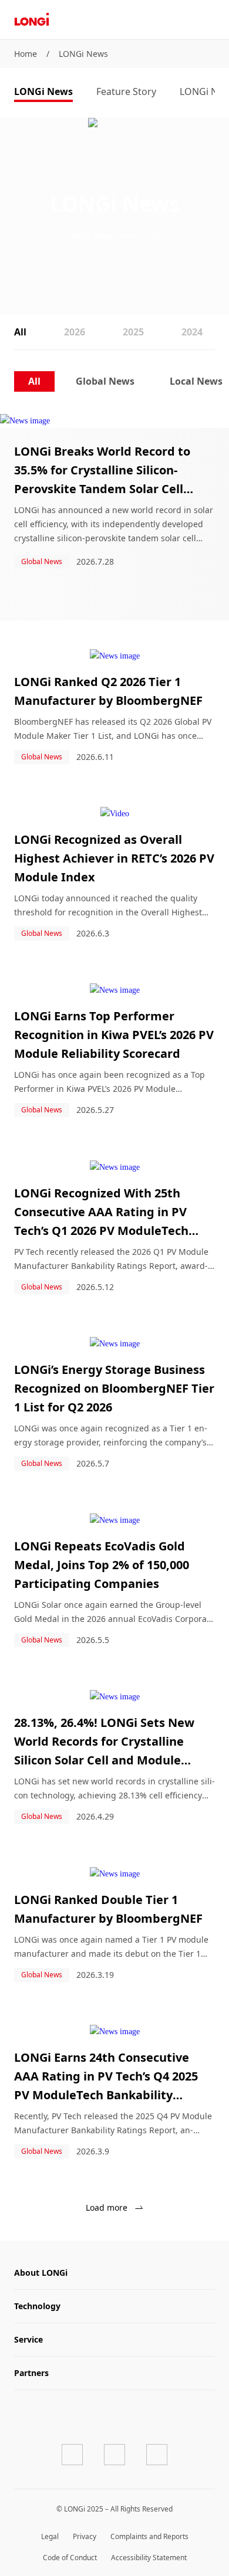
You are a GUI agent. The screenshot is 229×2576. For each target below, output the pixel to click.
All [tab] (20, 332)
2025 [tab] (133, 332)
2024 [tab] (192, 332)
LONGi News (83, 54)
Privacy (85, 2536)
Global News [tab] (105, 381)
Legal (50, 2536)
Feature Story (126, 91)
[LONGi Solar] (32, 20)
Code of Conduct (70, 2558)
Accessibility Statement (149, 2558)
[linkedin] (114, 2455)
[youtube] (72, 2455)
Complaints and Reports (149, 2536)
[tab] (43, 93)
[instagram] (157, 2455)
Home (26, 54)
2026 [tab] (75, 332)
